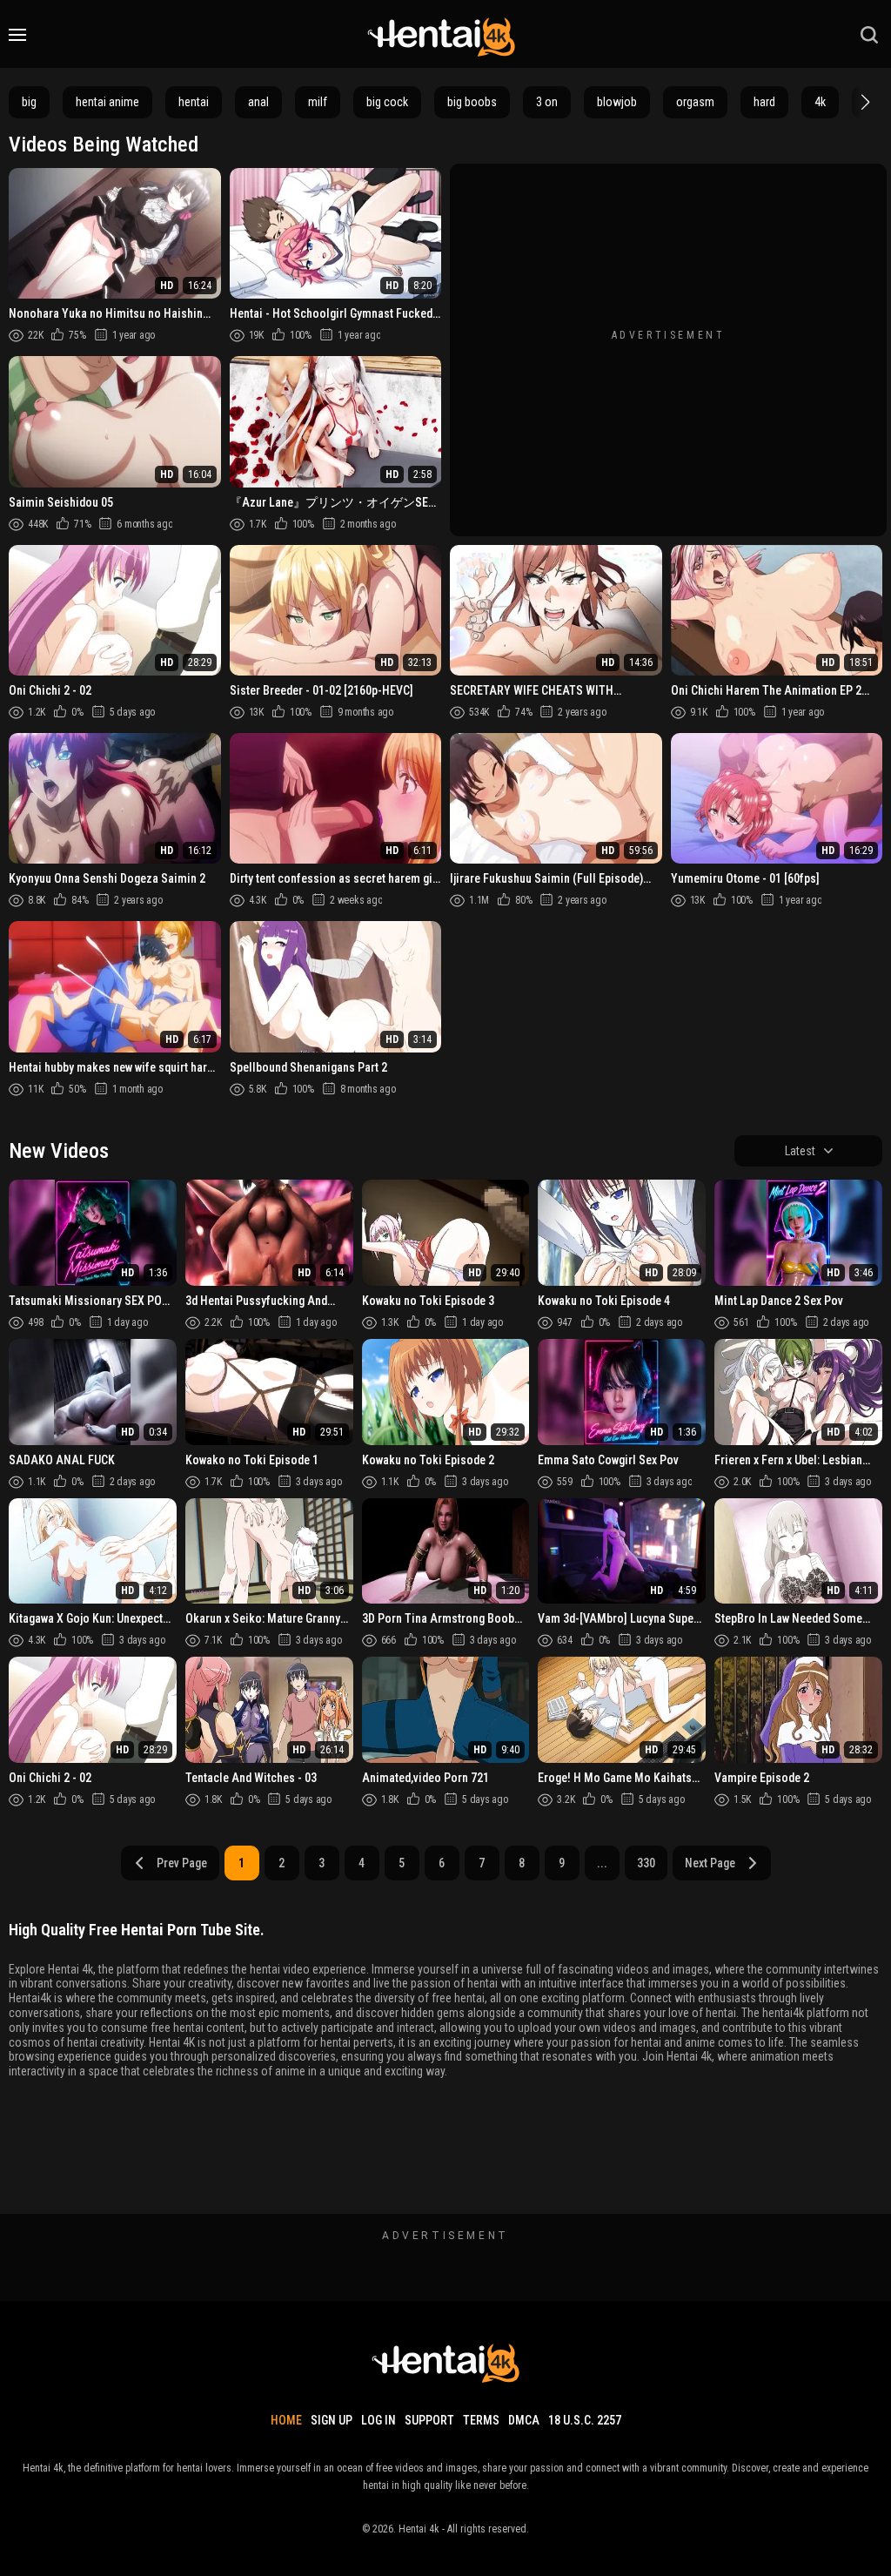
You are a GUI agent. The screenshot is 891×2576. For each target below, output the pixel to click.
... (602, 1863)
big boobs (472, 102)
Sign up (332, 2420)
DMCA (524, 2420)
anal (258, 102)
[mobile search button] (869, 35)
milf (318, 102)
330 (646, 1863)
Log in (379, 2420)
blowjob (617, 102)
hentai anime (107, 102)
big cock (387, 102)
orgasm (695, 102)
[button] (863, 102)
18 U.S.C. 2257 (585, 2420)
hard (764, 102)
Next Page (710, 1863)
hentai (194, 102)
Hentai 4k (419, 2529)
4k (820, 102)
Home (286, 2420)
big (29, 102)
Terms (481, 2420)
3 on (547, 102)
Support (429, 2420)
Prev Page (182, 1863)
